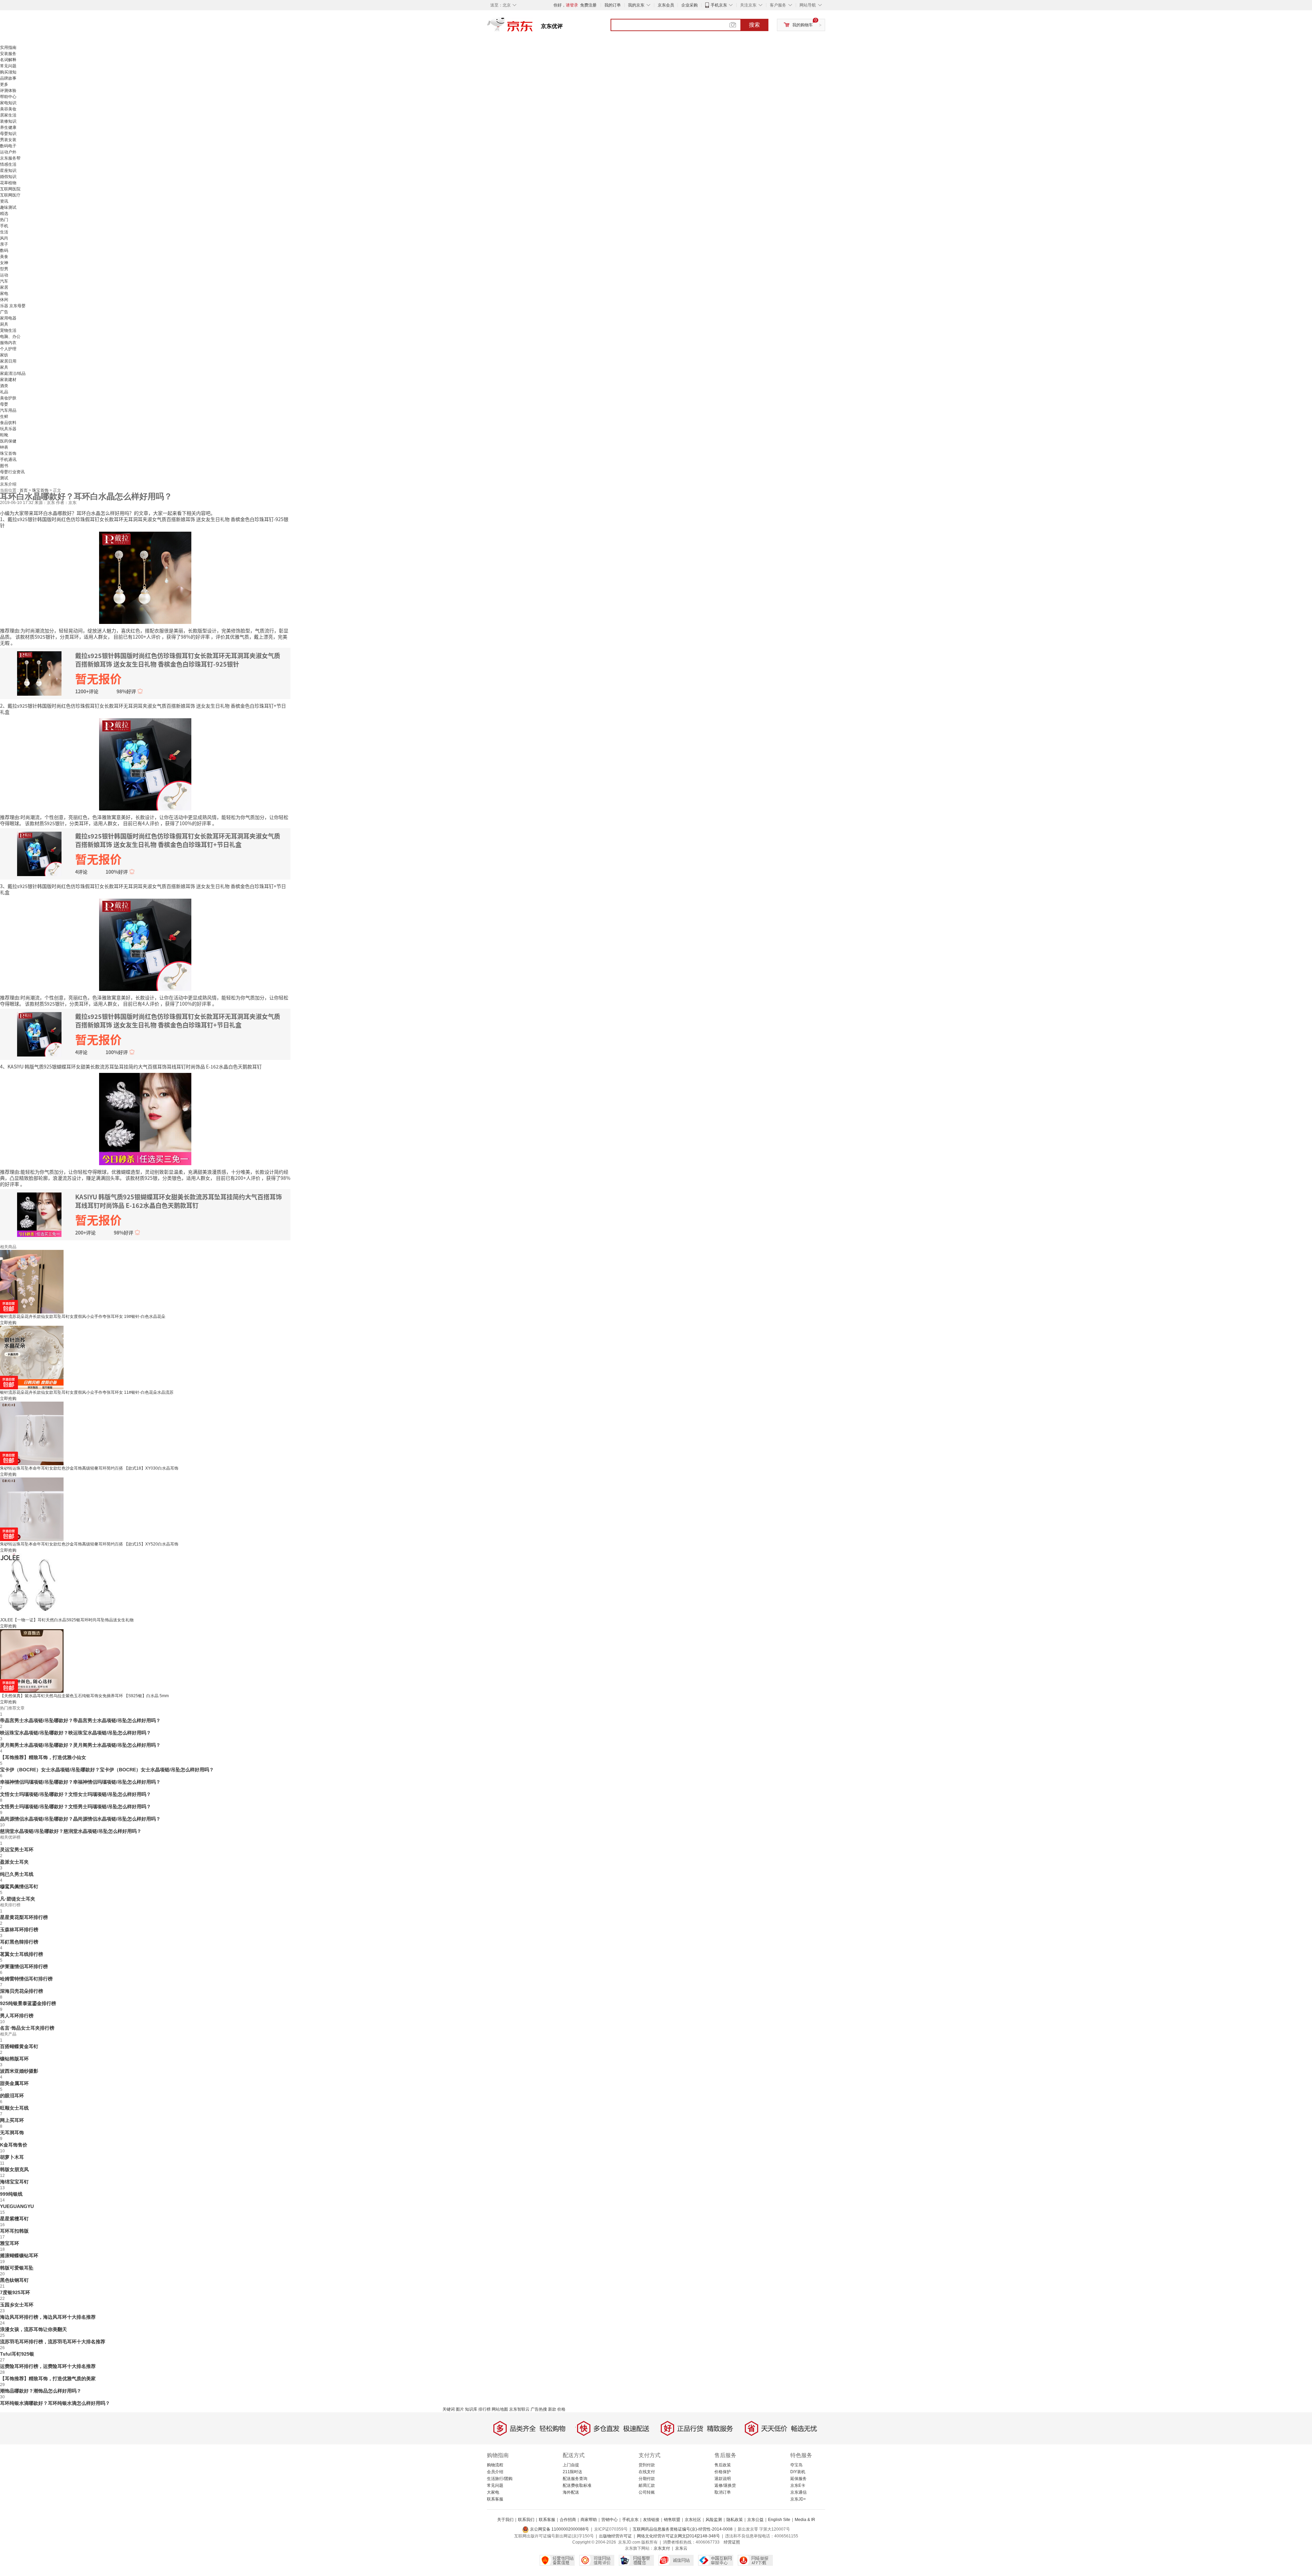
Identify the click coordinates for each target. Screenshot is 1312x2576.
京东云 (681, 2548)
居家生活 (8, 115)
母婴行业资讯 (12, 472)
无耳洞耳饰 (12, 2132)
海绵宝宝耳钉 (14, 2182)
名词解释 (8, 60)
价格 (561, 2409)
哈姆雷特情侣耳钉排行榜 (26, 1979)
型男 (4, 269)
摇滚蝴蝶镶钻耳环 (19, 2255)
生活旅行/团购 (500, 2479)
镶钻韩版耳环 (14, 2059)
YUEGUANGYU (17, 2206)
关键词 (449, 2409)
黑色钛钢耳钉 (14, 2280)
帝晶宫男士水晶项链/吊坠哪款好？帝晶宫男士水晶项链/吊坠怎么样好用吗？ (80, 1720)
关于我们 (505, 2520)
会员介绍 (495, 2472)
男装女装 (8, 140)
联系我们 (526, 2520)
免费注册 (588, 5)
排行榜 (484, 2409)
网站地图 (500, 2409)
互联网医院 (10, 189)
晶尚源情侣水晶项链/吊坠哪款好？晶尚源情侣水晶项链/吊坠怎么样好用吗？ (80, 1819)
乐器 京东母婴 (13, 306)
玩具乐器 (8, 429)
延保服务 (798, 2479)
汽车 (4, 281)
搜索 (754, 25)
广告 (4, 312)
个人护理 (8, 349)
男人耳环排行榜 (17, 2016)
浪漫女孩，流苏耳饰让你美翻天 (33, 2329)
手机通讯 (8, 460)
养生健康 (8, 127)
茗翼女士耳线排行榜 (22, 1954)
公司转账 (647, 2492)
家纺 (4, 355)
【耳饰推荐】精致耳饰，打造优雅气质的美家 (48, 2379)
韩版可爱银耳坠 (17, 2268)
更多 (4, 84)
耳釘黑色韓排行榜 (19, 1942)
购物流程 (495, 2465)
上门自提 (571, 2465)
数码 (4, 250)
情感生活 (8, 164)
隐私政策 (735, 2520)
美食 (4, 257)
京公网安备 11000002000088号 (559, 2529)
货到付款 (647, 2465)
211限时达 (572, 2472)
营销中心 (610, 2520)
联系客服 (495, 2499)
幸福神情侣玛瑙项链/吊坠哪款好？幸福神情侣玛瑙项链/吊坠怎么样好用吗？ (80, 1782)
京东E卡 (798, 2485)
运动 (4, 275)
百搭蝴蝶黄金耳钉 (19, 2046)
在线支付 (647, 2472)
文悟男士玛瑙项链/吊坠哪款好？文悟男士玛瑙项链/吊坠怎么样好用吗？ (76, 1807)
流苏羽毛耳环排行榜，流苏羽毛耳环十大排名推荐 (53, 2342)
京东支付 (662, 2548)
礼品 (4, 392)
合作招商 (568, 2520)
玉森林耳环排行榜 (19, 1930)
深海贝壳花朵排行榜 (22, 1991)
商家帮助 (589, 2520)
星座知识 (8, 171)
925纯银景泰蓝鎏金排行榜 (28, 2003)
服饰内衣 (8, 343)
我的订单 (613, 5)
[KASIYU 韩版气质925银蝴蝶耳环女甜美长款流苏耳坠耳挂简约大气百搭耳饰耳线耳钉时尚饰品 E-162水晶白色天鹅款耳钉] (145, 1118)
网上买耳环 (12, 2120)
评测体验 (8, 91)
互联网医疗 (10, 195)
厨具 (4, 324)
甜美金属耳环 (14, 2083)
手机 (4, 226)
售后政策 (723, 2465)
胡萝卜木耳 (12, 2157)
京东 (533, 27)
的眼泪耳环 (12, 2096)
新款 (552, 2409)
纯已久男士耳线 (17, 1874)
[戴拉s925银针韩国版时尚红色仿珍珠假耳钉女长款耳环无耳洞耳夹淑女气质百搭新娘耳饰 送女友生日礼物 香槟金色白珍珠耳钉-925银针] (145, 577)
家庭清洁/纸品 (13, 373)
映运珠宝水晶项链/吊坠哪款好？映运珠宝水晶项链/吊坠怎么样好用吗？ (76, 1733)
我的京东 (636, 5)
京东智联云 (519, 2409)
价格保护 (723, 2472)
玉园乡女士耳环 (17, 2305)
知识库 (471, 2409)
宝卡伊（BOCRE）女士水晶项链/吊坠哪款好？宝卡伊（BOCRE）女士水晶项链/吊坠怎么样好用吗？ (107, 1770)
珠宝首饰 (8, 453)
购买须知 (8, 72)
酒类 (4, 386)
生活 (4, 232)
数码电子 (8, 146)
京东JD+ (798, 2499)
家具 (4, 367)
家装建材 (8, 380)
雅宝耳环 (10, 2243)
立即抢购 (8, 1323)
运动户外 (8, 152)
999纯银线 (11, 2194)
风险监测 (714, 2520)
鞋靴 (4, 435)
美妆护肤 (8, 398)
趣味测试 (8, 207)
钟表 (4, 447)
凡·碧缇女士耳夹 (18, 1899)
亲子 (4, 244)
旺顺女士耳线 (14, 2108)
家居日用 (8, 361)
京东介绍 (8, 484)
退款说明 (723, 2479)
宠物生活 (8, 330)
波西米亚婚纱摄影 (19, 2071)
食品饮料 (8, 423)
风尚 (4, 238)
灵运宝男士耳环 (17, 1850)
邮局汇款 (647, 2485)
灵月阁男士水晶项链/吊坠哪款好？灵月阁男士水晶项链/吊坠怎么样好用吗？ (80, 1745)
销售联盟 (672, 2520)
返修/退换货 (725, 2485)
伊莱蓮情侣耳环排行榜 (24, 1966)
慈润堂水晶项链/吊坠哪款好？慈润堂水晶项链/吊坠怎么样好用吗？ (71, 1831)
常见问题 (8, 66)
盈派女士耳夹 (14, 1862)
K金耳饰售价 (14, 2145)
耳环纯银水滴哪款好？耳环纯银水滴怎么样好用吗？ (55, 2403)
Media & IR (805, 2520)
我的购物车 (803, 25)
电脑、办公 (10, 337)
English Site (779, 2520)
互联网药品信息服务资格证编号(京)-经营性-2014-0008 (683, 2529)
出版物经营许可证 (615, 2536)
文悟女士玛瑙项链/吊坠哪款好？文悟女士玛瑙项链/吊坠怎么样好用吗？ (76, 1794)
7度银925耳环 (15, 2292)
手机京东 (719, 5)
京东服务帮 (10, 158)
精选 (4, 214)
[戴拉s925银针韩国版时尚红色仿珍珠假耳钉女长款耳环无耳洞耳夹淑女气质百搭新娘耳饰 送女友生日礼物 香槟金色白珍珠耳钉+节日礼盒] (145, 764)
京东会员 (666, 5)
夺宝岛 (796, 2465)
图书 (4, 466)
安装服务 (8, 54)
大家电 (493, 2492)
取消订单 (723, 2492)
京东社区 (693, 2520)
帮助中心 (8, 97)
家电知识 (8, 103)
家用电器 (8, 318)
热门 (4, 220)
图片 (460, 2409)
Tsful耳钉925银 (17, 2354)
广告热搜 (539, 2409)
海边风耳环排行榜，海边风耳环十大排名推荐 (48, 2317)
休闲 (4, 300)
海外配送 (571, 2492)
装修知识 (8, 121)
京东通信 (798, 2492)
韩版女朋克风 (14, 2169)
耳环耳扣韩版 (14, 2231)
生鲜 (4, 417)
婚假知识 (8, 177)
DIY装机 (798, 2472)
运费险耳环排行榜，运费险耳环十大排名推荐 (48, 2366)
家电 (4, 294)
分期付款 (647, 2479)
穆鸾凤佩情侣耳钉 (19, 1886)
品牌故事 (8, 78)
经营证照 (732, 2542)
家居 (4, 287)
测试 (4, 478)
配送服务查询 (575, 2479)
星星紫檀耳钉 (14, 2219)
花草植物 (8, 183)
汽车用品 (8, 410)
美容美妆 (8, 109)
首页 (24, 490)
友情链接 (651, 2520)
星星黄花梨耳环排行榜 (24, 1917)
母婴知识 (8, 134)
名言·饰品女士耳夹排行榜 (27, 2028)
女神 (4, 263)
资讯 (4, 201)
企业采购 (689, 5)
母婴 (4, 404)
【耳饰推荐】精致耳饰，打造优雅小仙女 (43, 1757)
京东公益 (755, 2520)
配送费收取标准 (577, 2485)
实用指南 (8, 47)
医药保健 (8, 441)
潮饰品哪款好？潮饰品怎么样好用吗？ (41, 2391)
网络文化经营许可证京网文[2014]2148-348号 (678, 2536)
